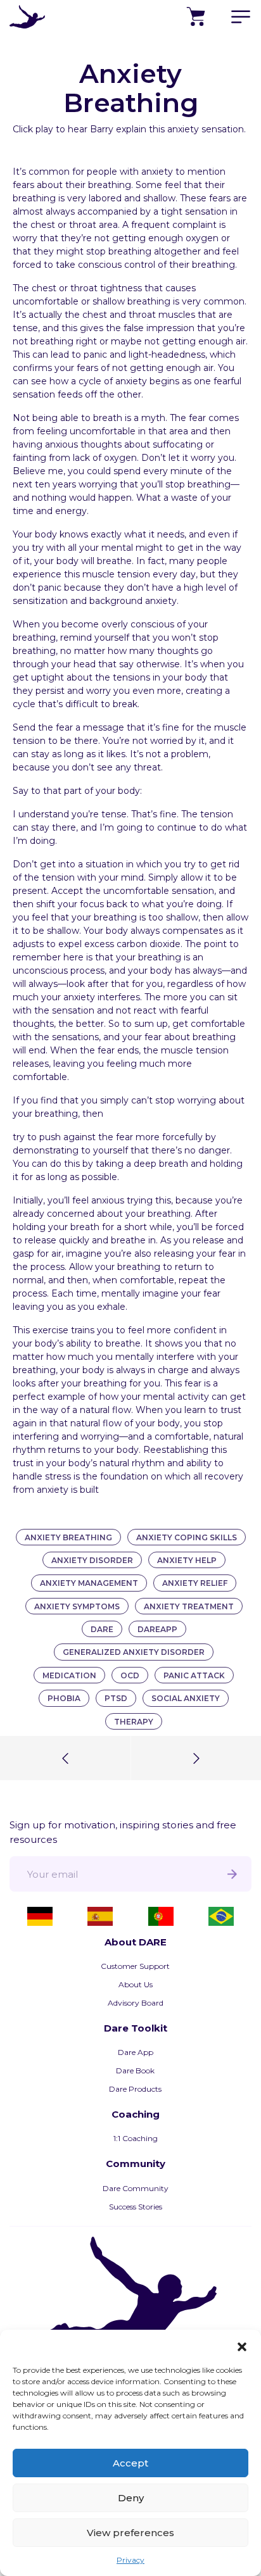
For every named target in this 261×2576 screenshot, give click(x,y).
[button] (242, 2346)
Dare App (136, 2052)
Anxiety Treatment (189, 1606)
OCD (130, 1675)
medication (69, 1675)
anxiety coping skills (187, 1537)
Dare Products (135, 2089)
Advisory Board (136, 2003)
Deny (131, 2498)
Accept (130, 2463)
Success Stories (136, 2207)
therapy (134, 1722)
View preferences (130, 2533)
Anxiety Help (187, 1560)
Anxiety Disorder (92, 1560)
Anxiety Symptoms (77, 1606)
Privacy (130, 2560)
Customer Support (135, 1966)
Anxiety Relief (195, 1583)
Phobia (64, 1698)
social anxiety (186, 1698)
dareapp (157, 1629)
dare (102, 1629)
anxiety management (89, 1583)
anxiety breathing (68, 1537)
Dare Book (135, 2070)
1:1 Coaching (136, 2138)
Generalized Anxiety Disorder (134, 1652)
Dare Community (136, 2188)
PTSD (116, 1698)
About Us (136, 1984)
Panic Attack (194, 1675)
